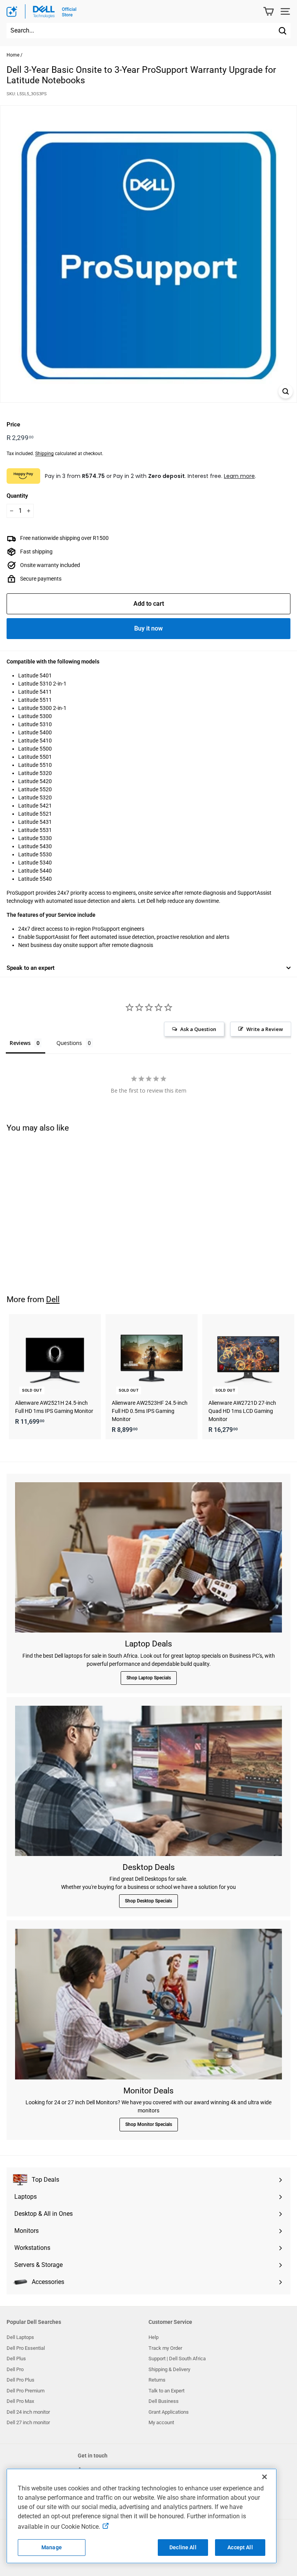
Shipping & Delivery (169, 2369)
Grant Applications (169, 2412)
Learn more (239, 476)
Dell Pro (15, 2369)
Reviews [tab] (20, 1043)
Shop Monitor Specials (149, 2124)
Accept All (240, 2547)
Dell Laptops (20, 2337)
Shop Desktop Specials (148, 1901)
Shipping (44, 454)
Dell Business (164, 2401)
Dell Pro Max (20, 2401)
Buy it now (148, 628)
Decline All (183, 2547)
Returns (157, 2380)
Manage (52, 2547)
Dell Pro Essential (26, 2348)
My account (161, 2422)
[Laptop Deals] (148, 1557)
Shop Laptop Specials (149, 1678)
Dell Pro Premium (26, 2391)
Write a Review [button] (265, 1029)
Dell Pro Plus (20, 2380)
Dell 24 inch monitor (28, 2412)
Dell (53, 1299)
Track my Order (165, 2348)
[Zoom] (286, 391)
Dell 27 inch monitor (28, 2422)
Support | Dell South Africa (177, 2359)
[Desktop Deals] (148, 1781)
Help (154, 2337)
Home (13, 55)
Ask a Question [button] (198, 1029)
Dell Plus (16, 2359)
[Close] (265, 2477)
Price (13, 424)
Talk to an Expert (166, 2391)
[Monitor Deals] (148, 2004)
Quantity (17, 496)
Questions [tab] (69, 1043)
